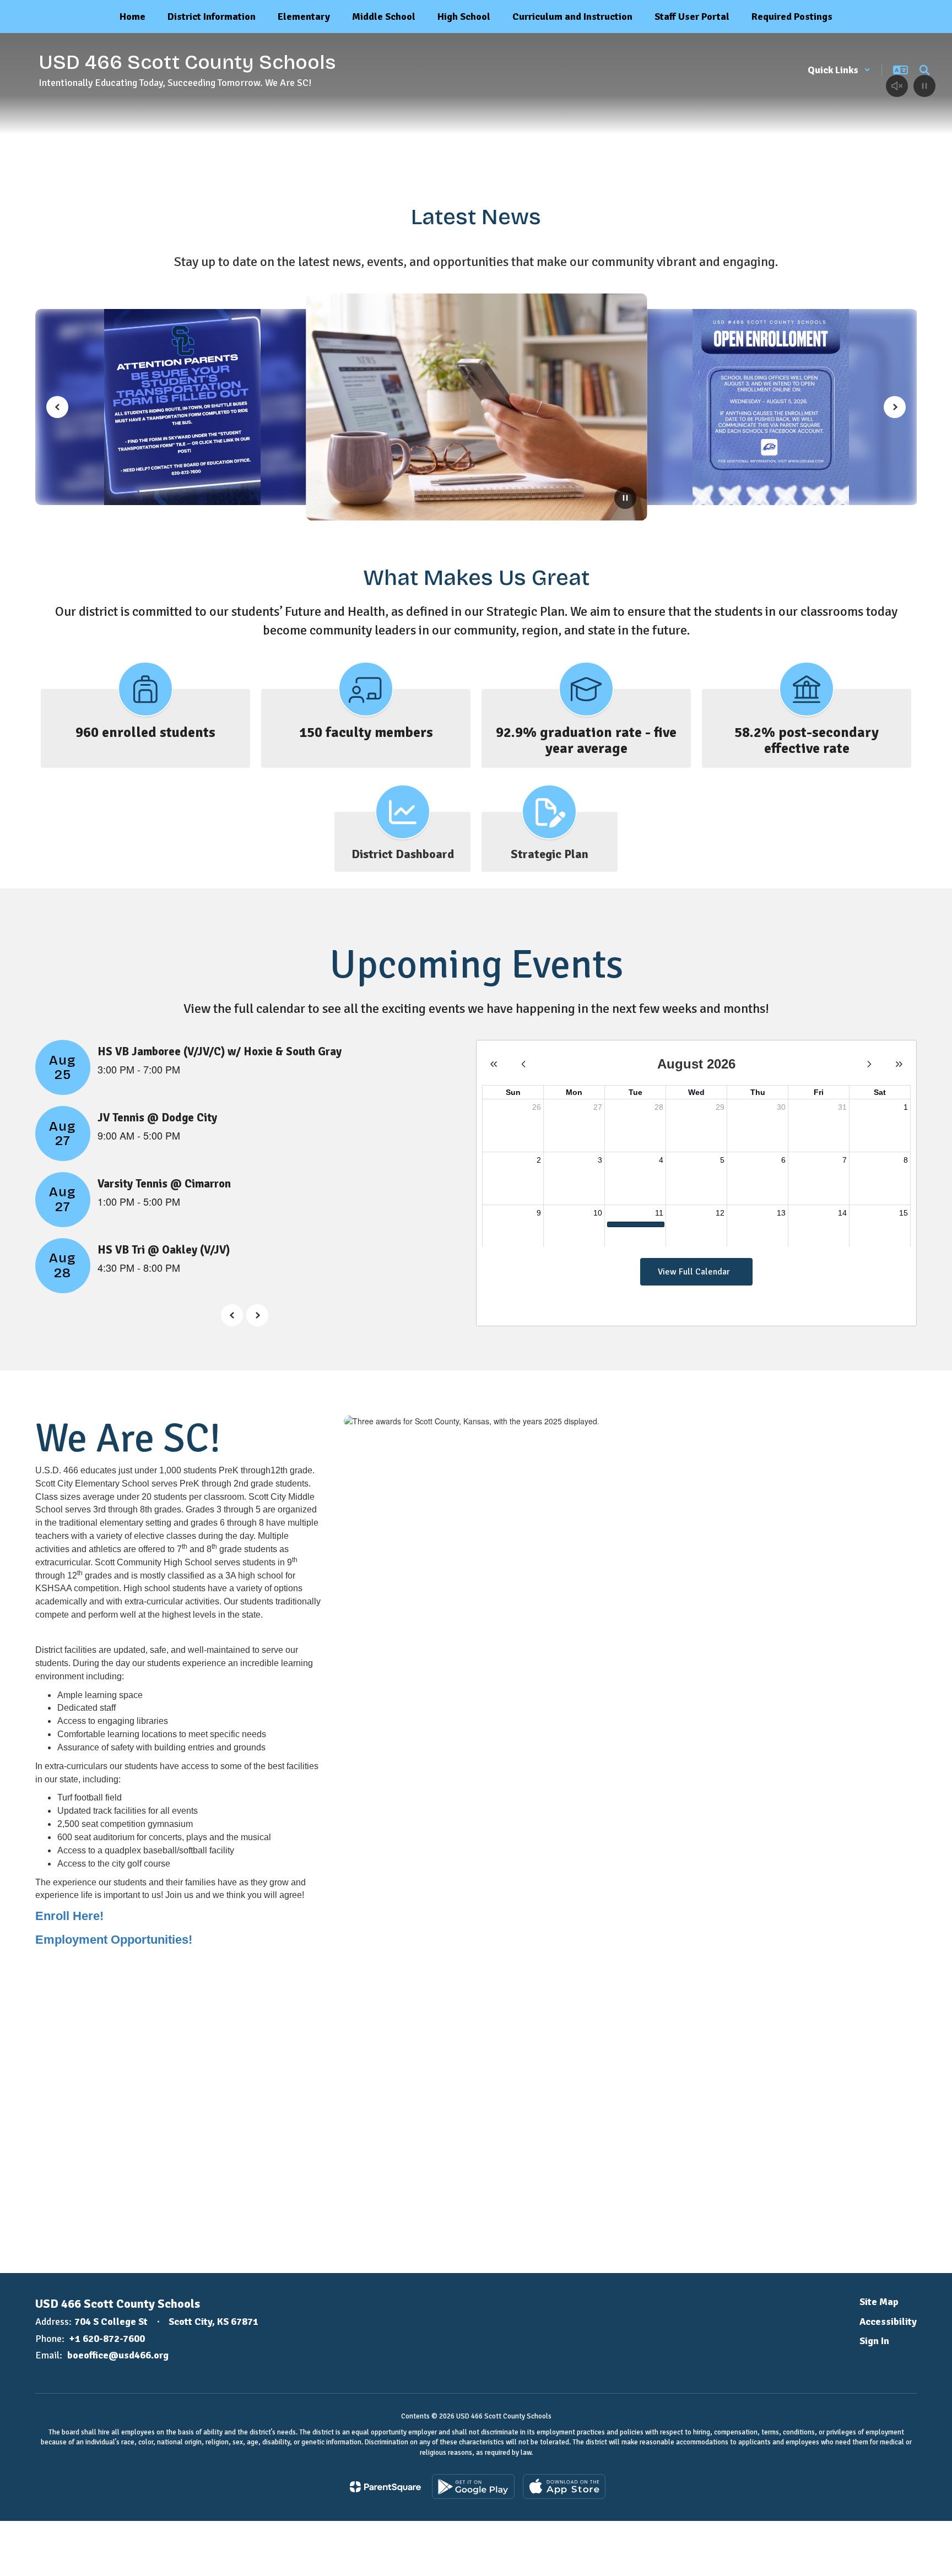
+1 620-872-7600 (107, 2339)
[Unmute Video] (897, 87)
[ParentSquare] (385, 2487)
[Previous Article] (57, 407)
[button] (839, 70)
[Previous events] (232, 1315)
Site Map (879, 2302)
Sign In (874, 2341)
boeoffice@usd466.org (118, 2355)
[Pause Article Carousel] (625, 499)
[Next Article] (895, 407)
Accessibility (888, 2322)
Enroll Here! (69, 1916)
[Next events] (257, 1315)
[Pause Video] (924, 87)
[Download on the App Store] (564, 2486)
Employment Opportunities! (114, 1940)
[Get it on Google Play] (473, 2486)
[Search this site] (924, 70)
